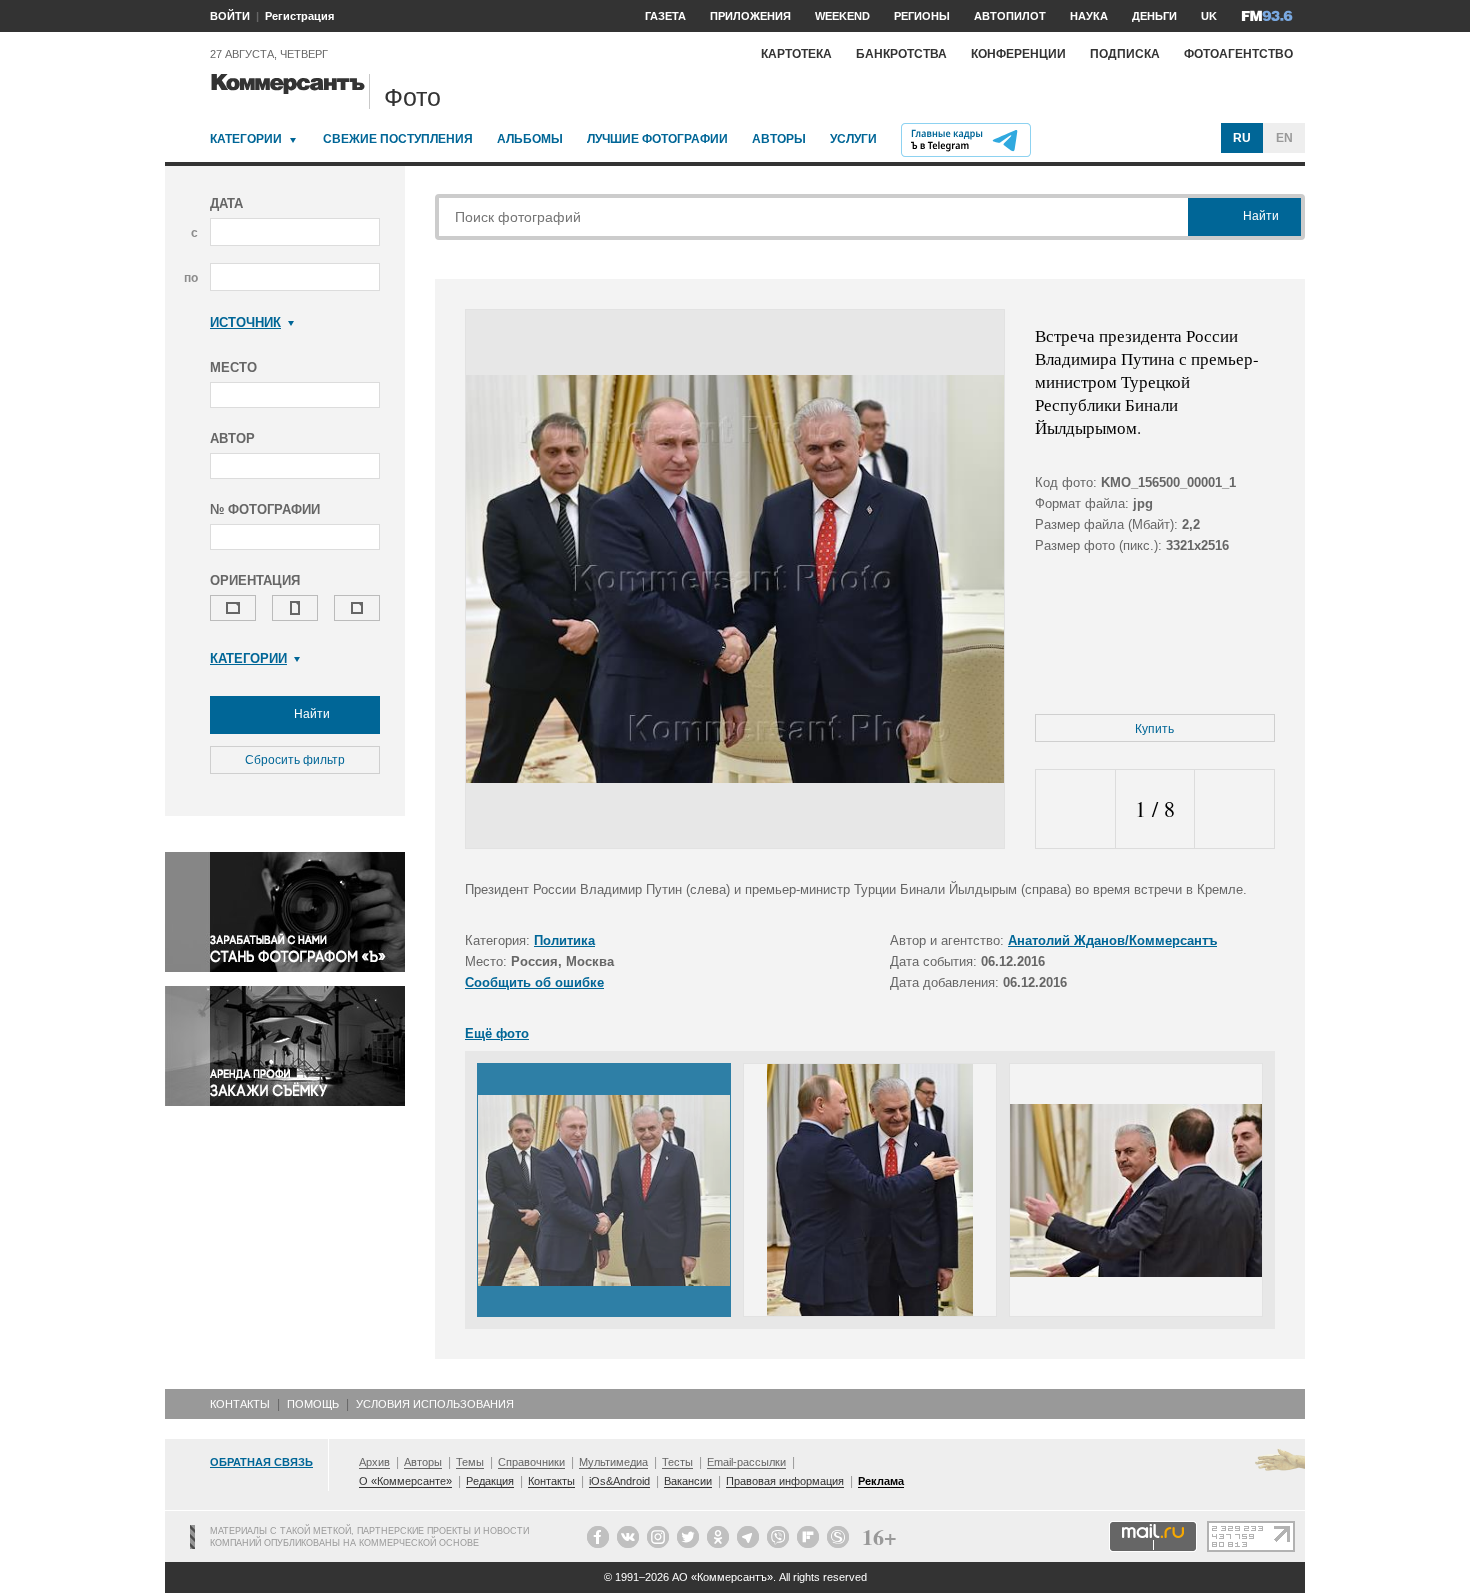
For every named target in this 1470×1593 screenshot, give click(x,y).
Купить (1154, 729)
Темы (470, 1462)
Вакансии (688, 1481)
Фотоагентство (1238, 54)
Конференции (1018, 54)
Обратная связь (261, 1462)
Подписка (1125, 54)
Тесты (677, 1462)
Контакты (240, 1404)
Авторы (779, 139)
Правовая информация (785, 1481)
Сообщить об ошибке (534, 982)
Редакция (490, 1481)
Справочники (531, 1462)
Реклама (881, 1481)
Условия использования (435, 1404)
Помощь (313, 1404)
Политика (564, 940)
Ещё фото (497, 1033)
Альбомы (530, 139)
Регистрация (299, 16)
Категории (246, 139)
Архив (374, 1462)
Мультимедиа (613, 1462)
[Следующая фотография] (1234, 809)
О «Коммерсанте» (405, 1481)
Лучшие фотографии (657, 139)
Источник (245, 322)
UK (1209, 16)
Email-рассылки (746, 1462)
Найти (310, 714)
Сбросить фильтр (295, 760)
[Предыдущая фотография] (1075, 809)
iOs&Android (619, 1481)
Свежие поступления (398, 139)
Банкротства (901, 54)
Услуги (853, 139)
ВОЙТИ (230, 16)
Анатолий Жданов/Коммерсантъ (1112, 940)
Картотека (796, 54)
